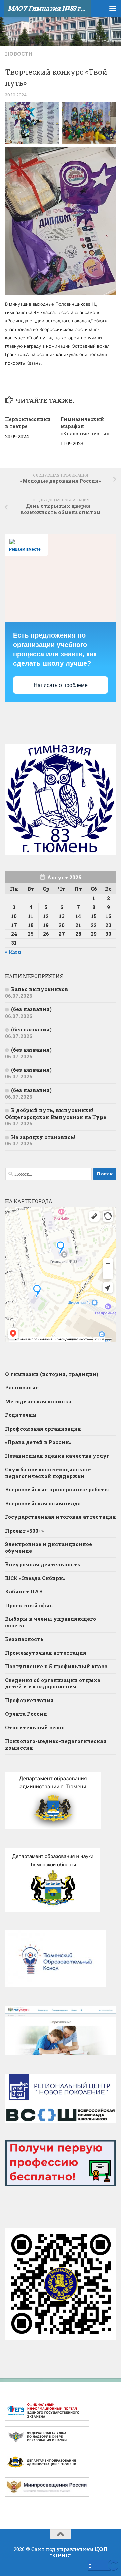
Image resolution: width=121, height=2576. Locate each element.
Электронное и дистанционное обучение (49, 1547)
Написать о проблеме (61, 685)
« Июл (13, 952)
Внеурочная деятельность (43, 1564)
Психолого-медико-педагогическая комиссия (56, 1744)
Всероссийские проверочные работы (57, 1489)
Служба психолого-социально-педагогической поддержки (48, 1473)
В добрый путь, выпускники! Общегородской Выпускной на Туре (56, 1113)
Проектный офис (29, 1605)
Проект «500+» (24, 1531)
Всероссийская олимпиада (43, 1503)
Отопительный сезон (35, 1727)
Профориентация (29, 1700)
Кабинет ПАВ (24, 1591)
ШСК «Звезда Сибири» (35, 1578)
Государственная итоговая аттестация (61, 1517)
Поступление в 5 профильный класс (56, 1666)
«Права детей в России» (38, 1442)
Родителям (21, 1415)
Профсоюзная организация (43, 1429)
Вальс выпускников (39, 989)
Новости (19, 54)
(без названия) (31, 1009)
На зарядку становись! (43, 1137)
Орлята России (26, 1714)
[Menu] (113, 8)
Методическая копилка (38, 1401)
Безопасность (24, 1639)
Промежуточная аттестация (46, 1653)
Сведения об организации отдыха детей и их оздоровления (53, 1683)
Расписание (22, 1387)
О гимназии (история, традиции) (52, 1374)
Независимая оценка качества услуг (57, 1456)
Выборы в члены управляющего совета (51, 1622)
